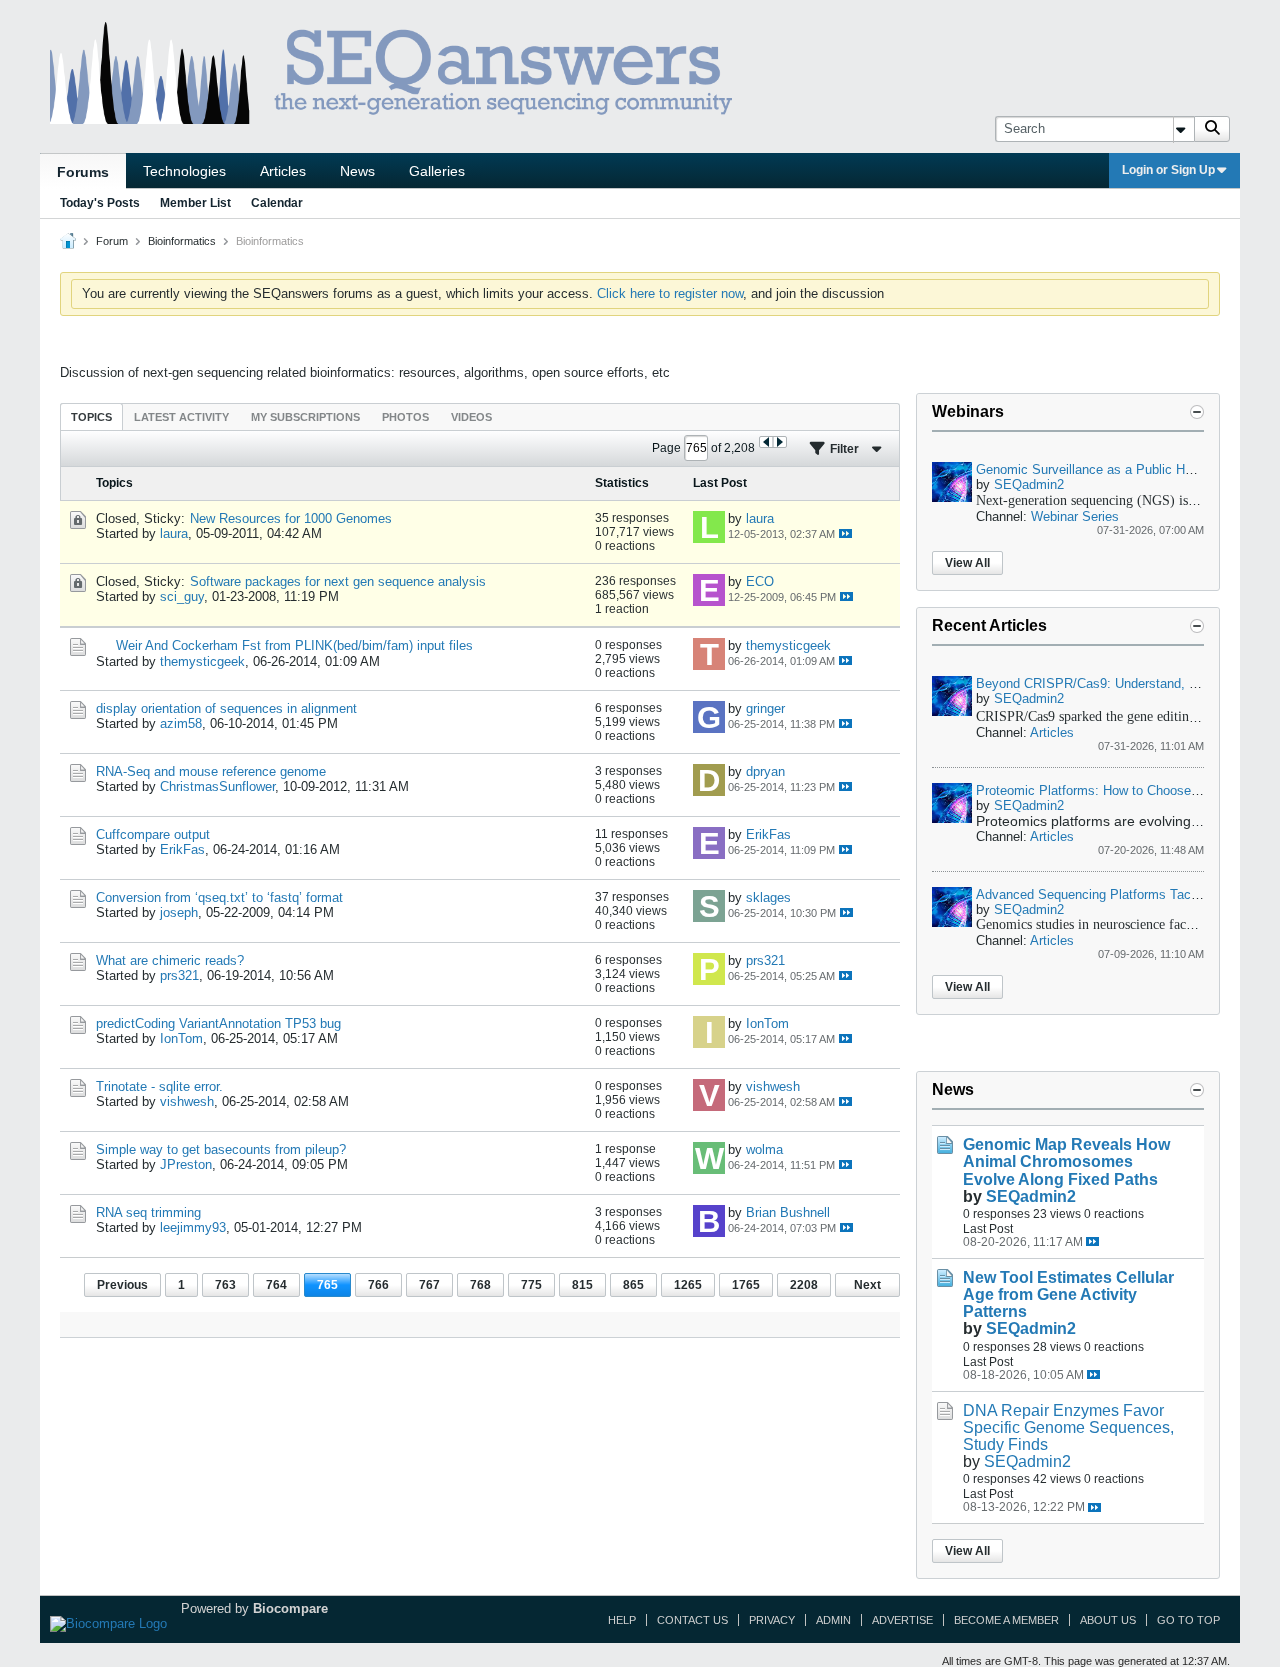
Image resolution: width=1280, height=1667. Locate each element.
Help (622, 1620)
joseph (179, 912)
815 (582, 1285)
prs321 (179, 975)
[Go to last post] (845, 533)
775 (531, 1285)
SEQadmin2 (1029, 484)
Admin (833, 1620)
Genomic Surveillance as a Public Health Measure (1121, 469)
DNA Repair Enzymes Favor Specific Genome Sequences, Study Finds (1068, 1427)
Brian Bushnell (788, 1212)
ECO (760, 581)
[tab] (91, 416)
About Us (1108, 1620)
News (357, 171)
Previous (122, 1285)
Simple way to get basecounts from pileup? (221, 1149)
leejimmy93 (193, 1227)
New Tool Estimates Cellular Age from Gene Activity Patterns (1068, 1294)
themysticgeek (202, 661)
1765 (746, 1285)
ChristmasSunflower (217, 786)
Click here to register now (670, 293)
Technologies (184, 171)
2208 (804, 1285)
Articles (283, 171)
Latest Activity (181, 417)
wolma (764, 1149)
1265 (688, 1285)
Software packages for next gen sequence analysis (338, 581)
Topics (91, 417)
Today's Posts (100, 203)
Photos (405, 417)
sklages (768, 897)
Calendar (277, 203)
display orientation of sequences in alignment (226, 708)
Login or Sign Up (1168, 170)
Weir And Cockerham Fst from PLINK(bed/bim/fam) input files (294, 645)
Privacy (772, 1620)
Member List (195, 203)
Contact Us (692, 1620)
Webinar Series (1075, 516)
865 (633, 1285)
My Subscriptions (305, 417)
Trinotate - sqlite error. (159, 1086)
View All (967, 563)
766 (378, 1285)
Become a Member (1006, 1620)
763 (225, 1285)
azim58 (181, 723)
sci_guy (182, 596)
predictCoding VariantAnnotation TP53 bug (218, 1023)
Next (867, 1285)
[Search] (1212, 129)
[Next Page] (779, 442)
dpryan (765, 771)
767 (429, 1285)
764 (276, 1285)
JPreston (186, 1164)
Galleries (437, 171)
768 (480, 1285)
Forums (83, 172)
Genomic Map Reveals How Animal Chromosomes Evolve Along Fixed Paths (1066, 1161)
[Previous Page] (766, 442)
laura (174, 533)
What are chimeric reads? (170, 960)
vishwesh (187, 1101)
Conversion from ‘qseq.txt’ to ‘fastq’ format (219, 897)
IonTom (181, 1038)
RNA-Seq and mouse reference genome (211, 771)
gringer (765, 708)
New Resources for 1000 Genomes (291, 518)
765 (327, 1285)
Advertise (902, 1620)
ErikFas (182, 849)
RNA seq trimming (148, 1212)
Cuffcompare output (153, 834)
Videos (471, 417)
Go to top (1188, 1620)
